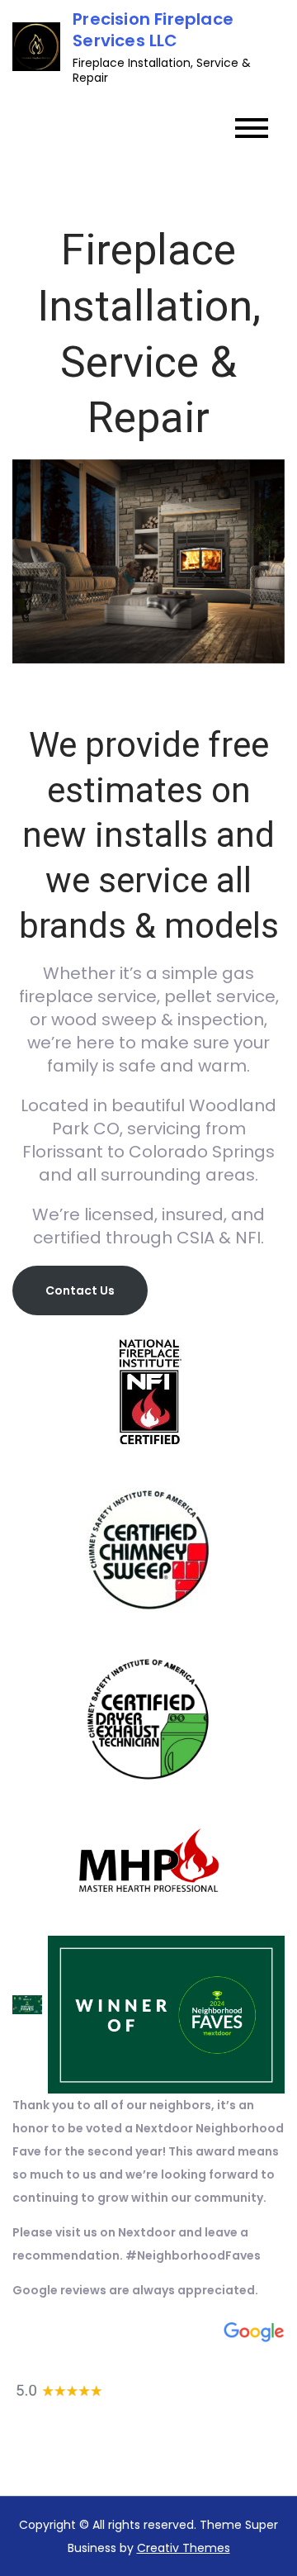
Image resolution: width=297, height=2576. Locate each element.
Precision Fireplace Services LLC (153, 30)
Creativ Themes (184, 2548)
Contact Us (80, 1290)
